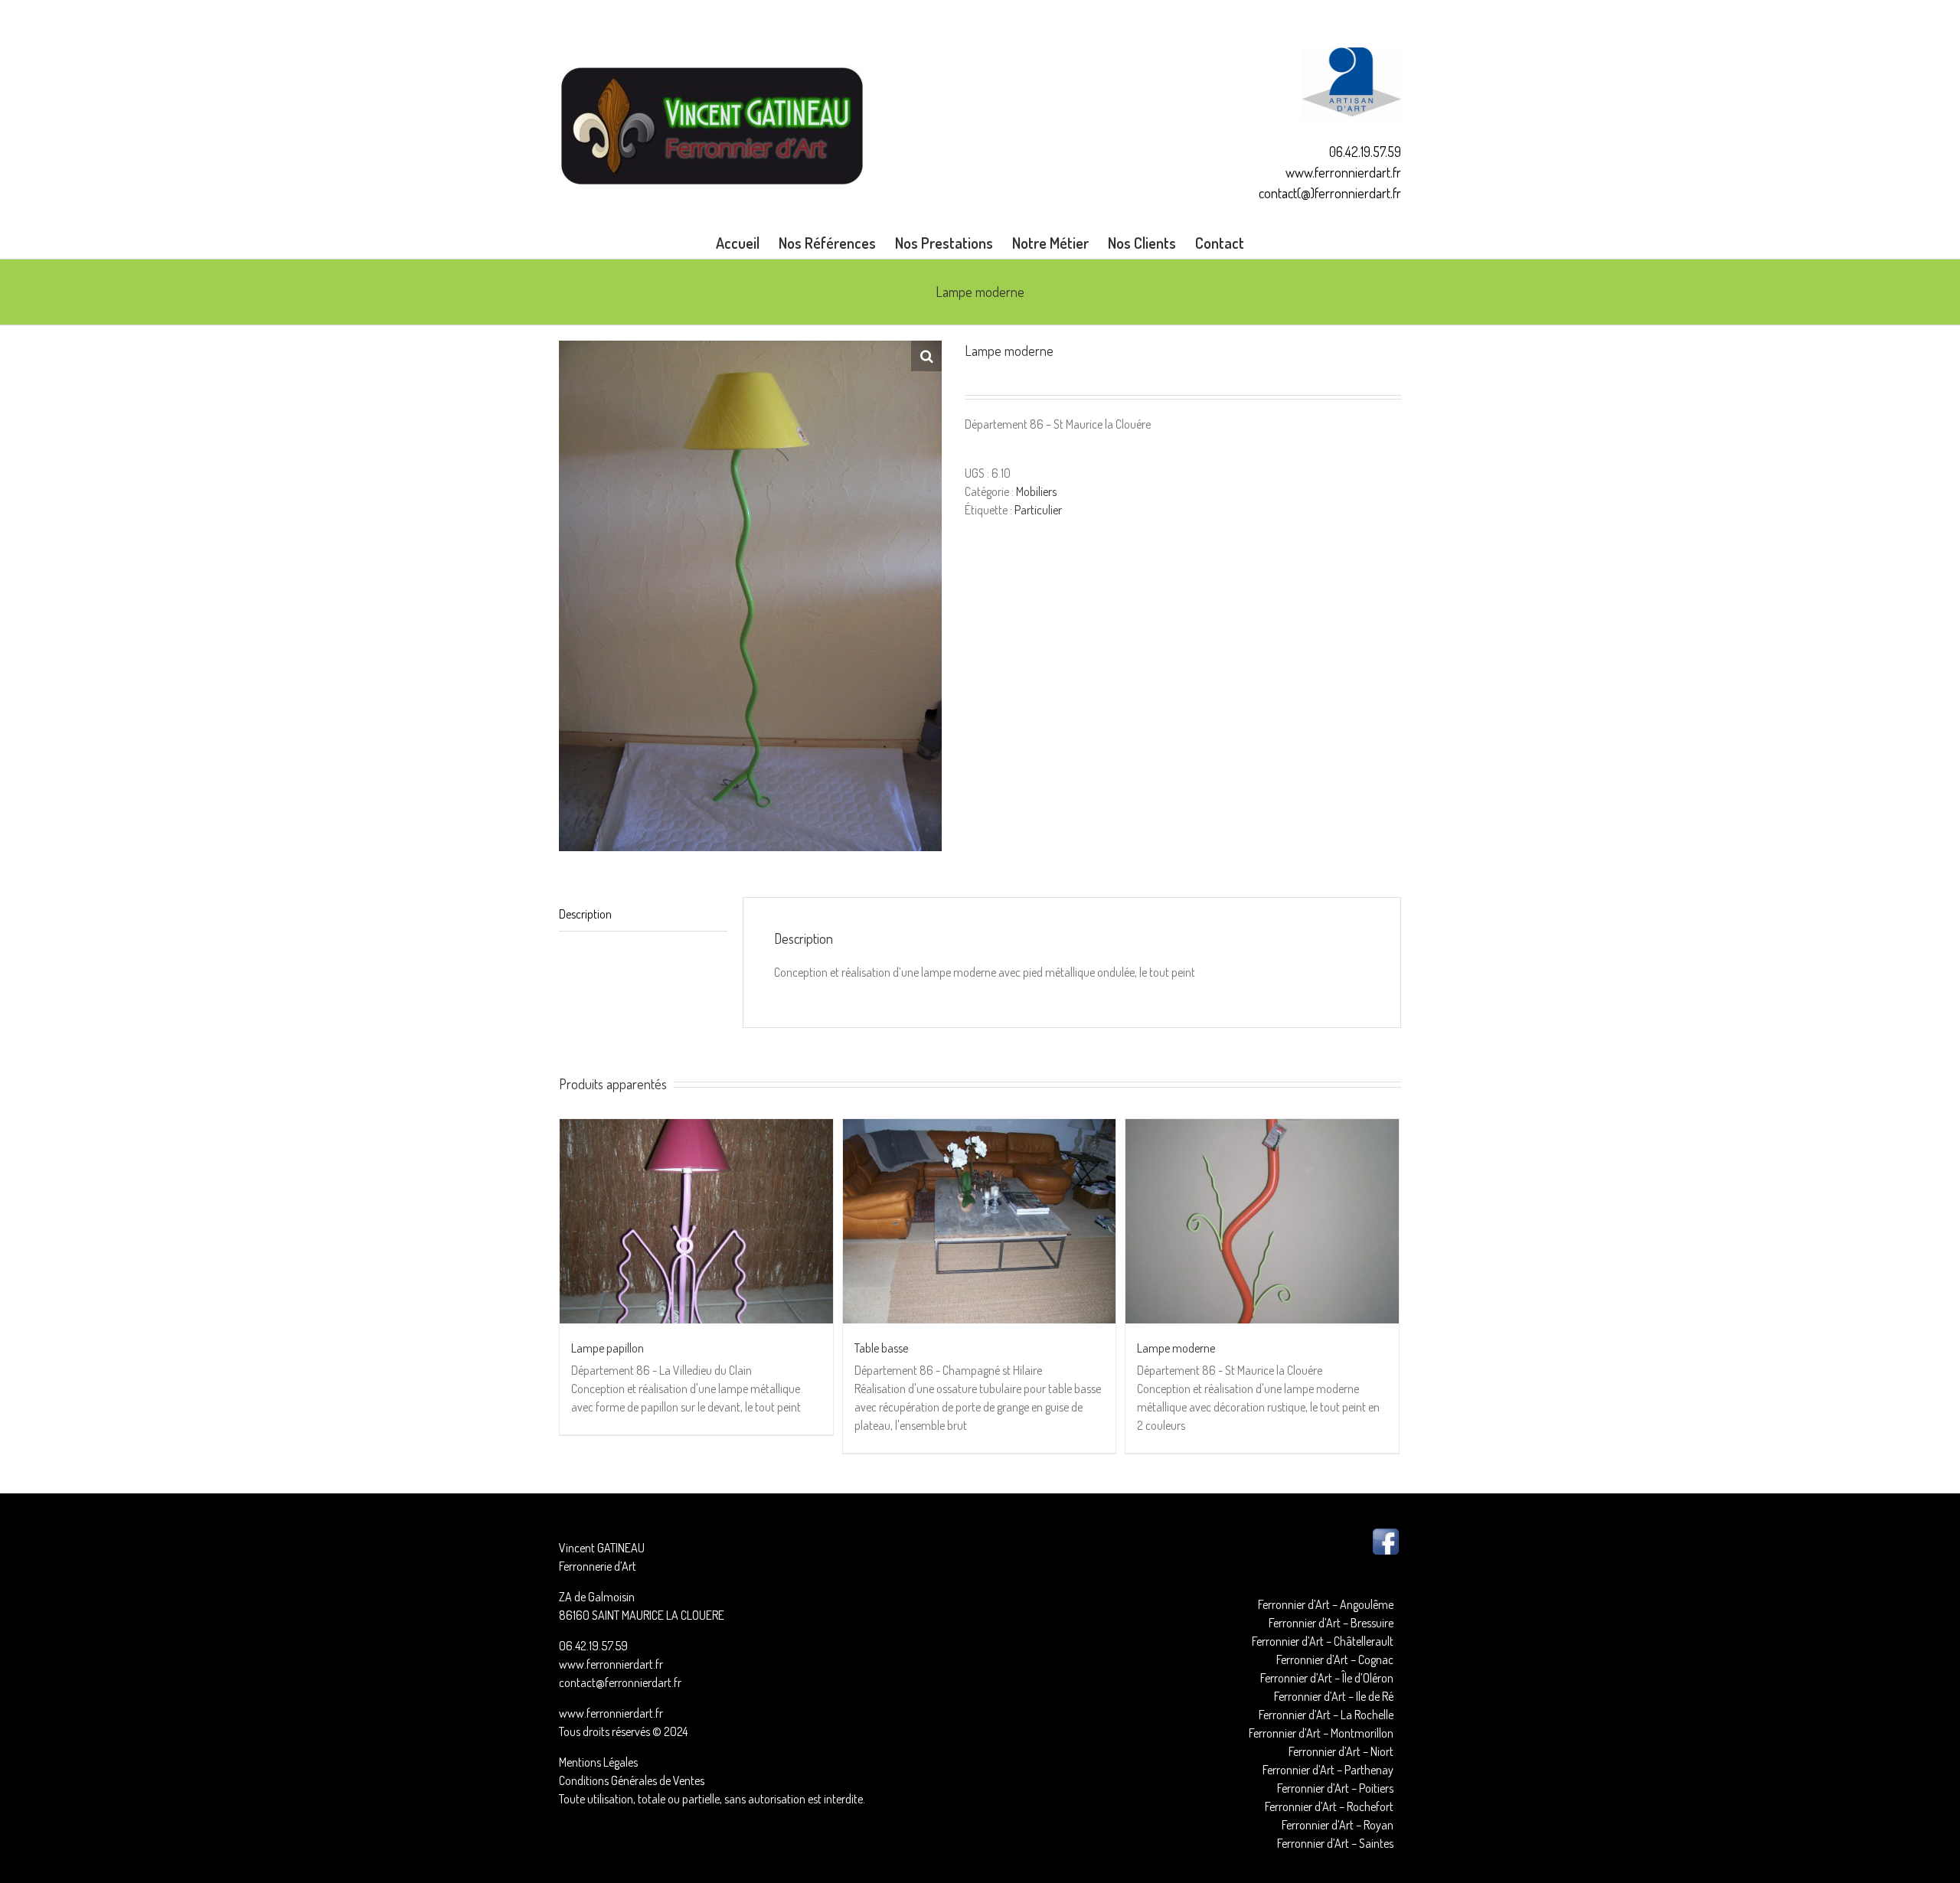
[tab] (643, 914)
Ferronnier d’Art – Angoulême (1326, 1604)
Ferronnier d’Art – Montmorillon (1321, 1733)
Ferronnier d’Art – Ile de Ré (1334, 1696)
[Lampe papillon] (696, 1221)
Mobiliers (1036, 491)
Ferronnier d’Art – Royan (1338, 1825)
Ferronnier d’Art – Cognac (1335, 1659)
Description (585, 914)
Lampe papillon (608, 1348)
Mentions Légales (598, 1762)
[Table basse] (980, 1221)
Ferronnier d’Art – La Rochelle (1326, 1715)
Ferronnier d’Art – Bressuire (1331, 1623)
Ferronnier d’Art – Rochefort (1329, 1806)
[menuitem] (747, 243)
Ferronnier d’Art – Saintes (1335, 1843)
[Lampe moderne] (1262, 1221)
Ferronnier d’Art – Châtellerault (1323, 1641)
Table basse (881, 1348)
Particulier (1038, 510)
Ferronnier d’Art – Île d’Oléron (1327, 1678)
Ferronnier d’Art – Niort (1341, 1751)
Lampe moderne (1176, 1348)
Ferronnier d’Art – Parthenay (1328, 1770)
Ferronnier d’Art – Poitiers (1335, 1788)
